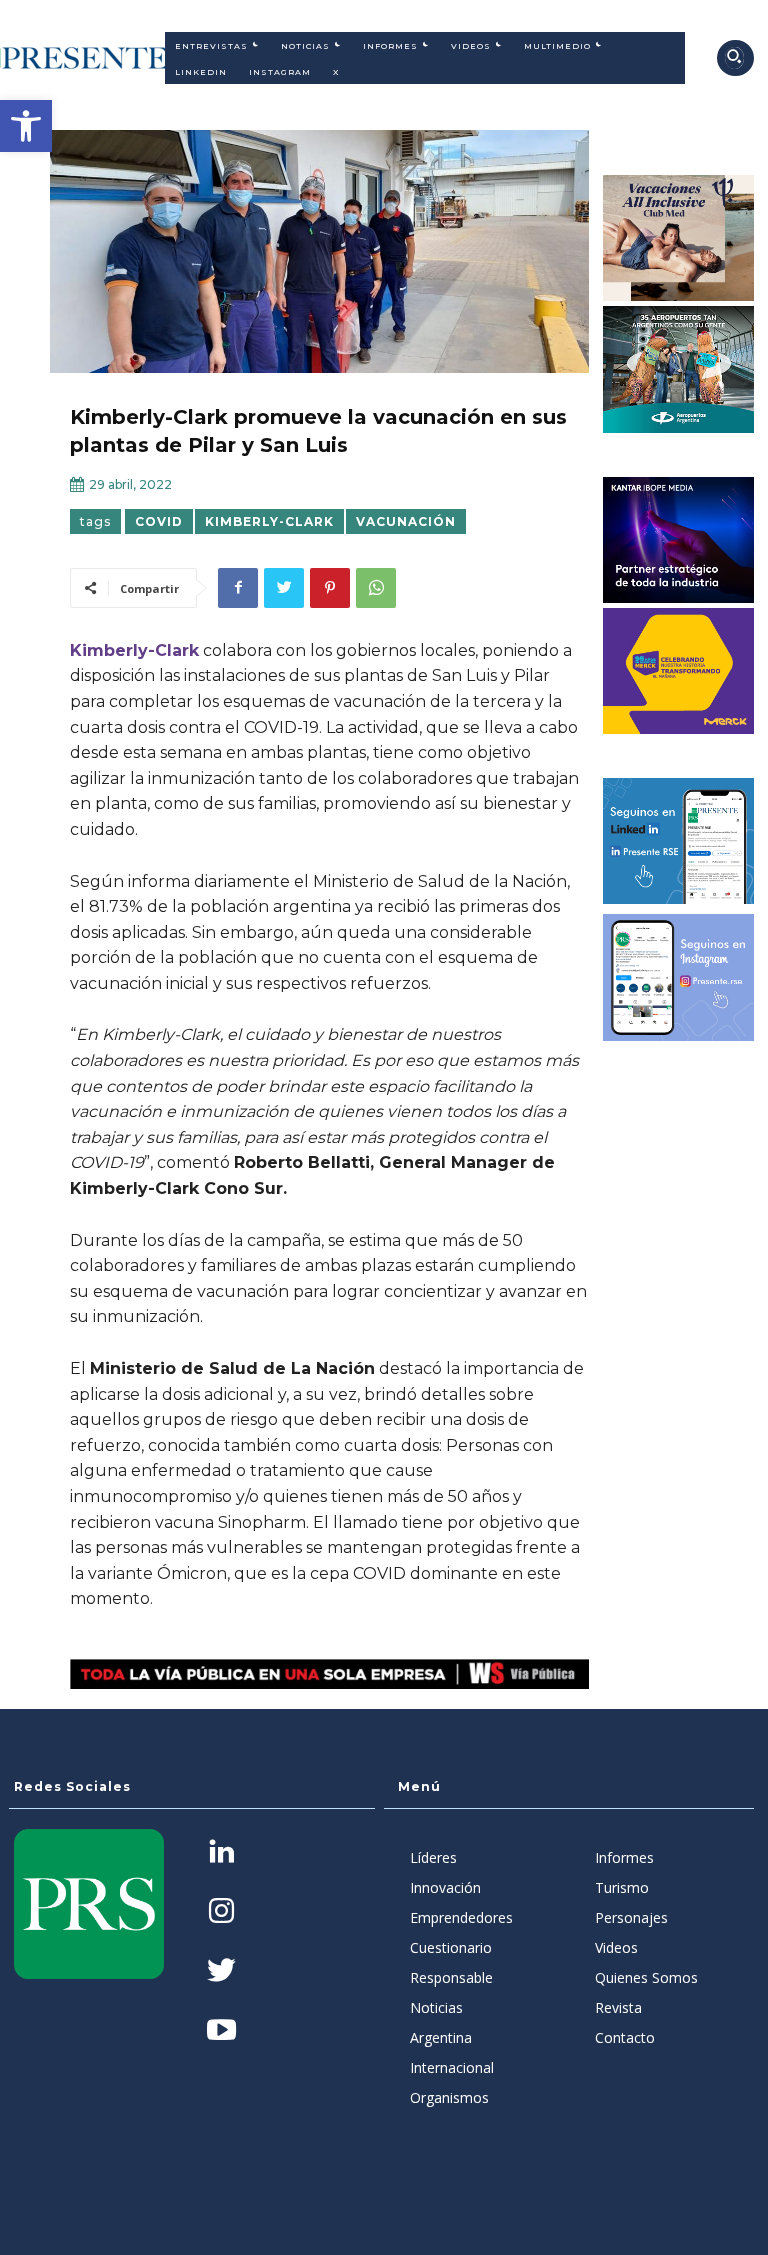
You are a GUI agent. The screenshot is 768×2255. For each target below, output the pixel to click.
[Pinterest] (330, 588)
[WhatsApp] (376, 588)
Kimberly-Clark (269, 521)
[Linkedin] (221, 1853)
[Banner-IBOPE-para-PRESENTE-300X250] (679, 540)
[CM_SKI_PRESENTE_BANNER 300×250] (679, 238)
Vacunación (406, 521)
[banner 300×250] (679, 369)
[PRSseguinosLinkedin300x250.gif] (679, 841)
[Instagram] (221, 1912)
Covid (159, 521)
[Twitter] (284, 588)
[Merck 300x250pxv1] (679, 671)
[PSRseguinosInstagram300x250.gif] (679, 977)
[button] (26, 126)
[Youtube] (221, 2031)
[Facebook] (238, 588)
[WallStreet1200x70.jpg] (329, 1674)
